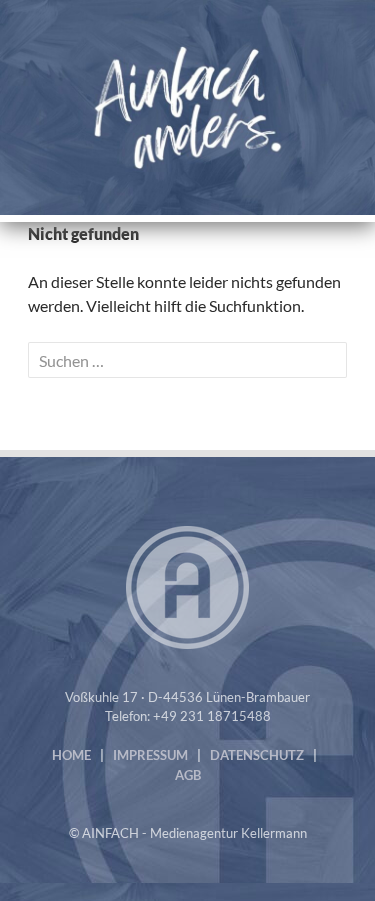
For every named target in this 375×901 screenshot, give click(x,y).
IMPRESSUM (150, 755)
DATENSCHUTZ (257, 755)
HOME (71, 755)
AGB (188, 775)
